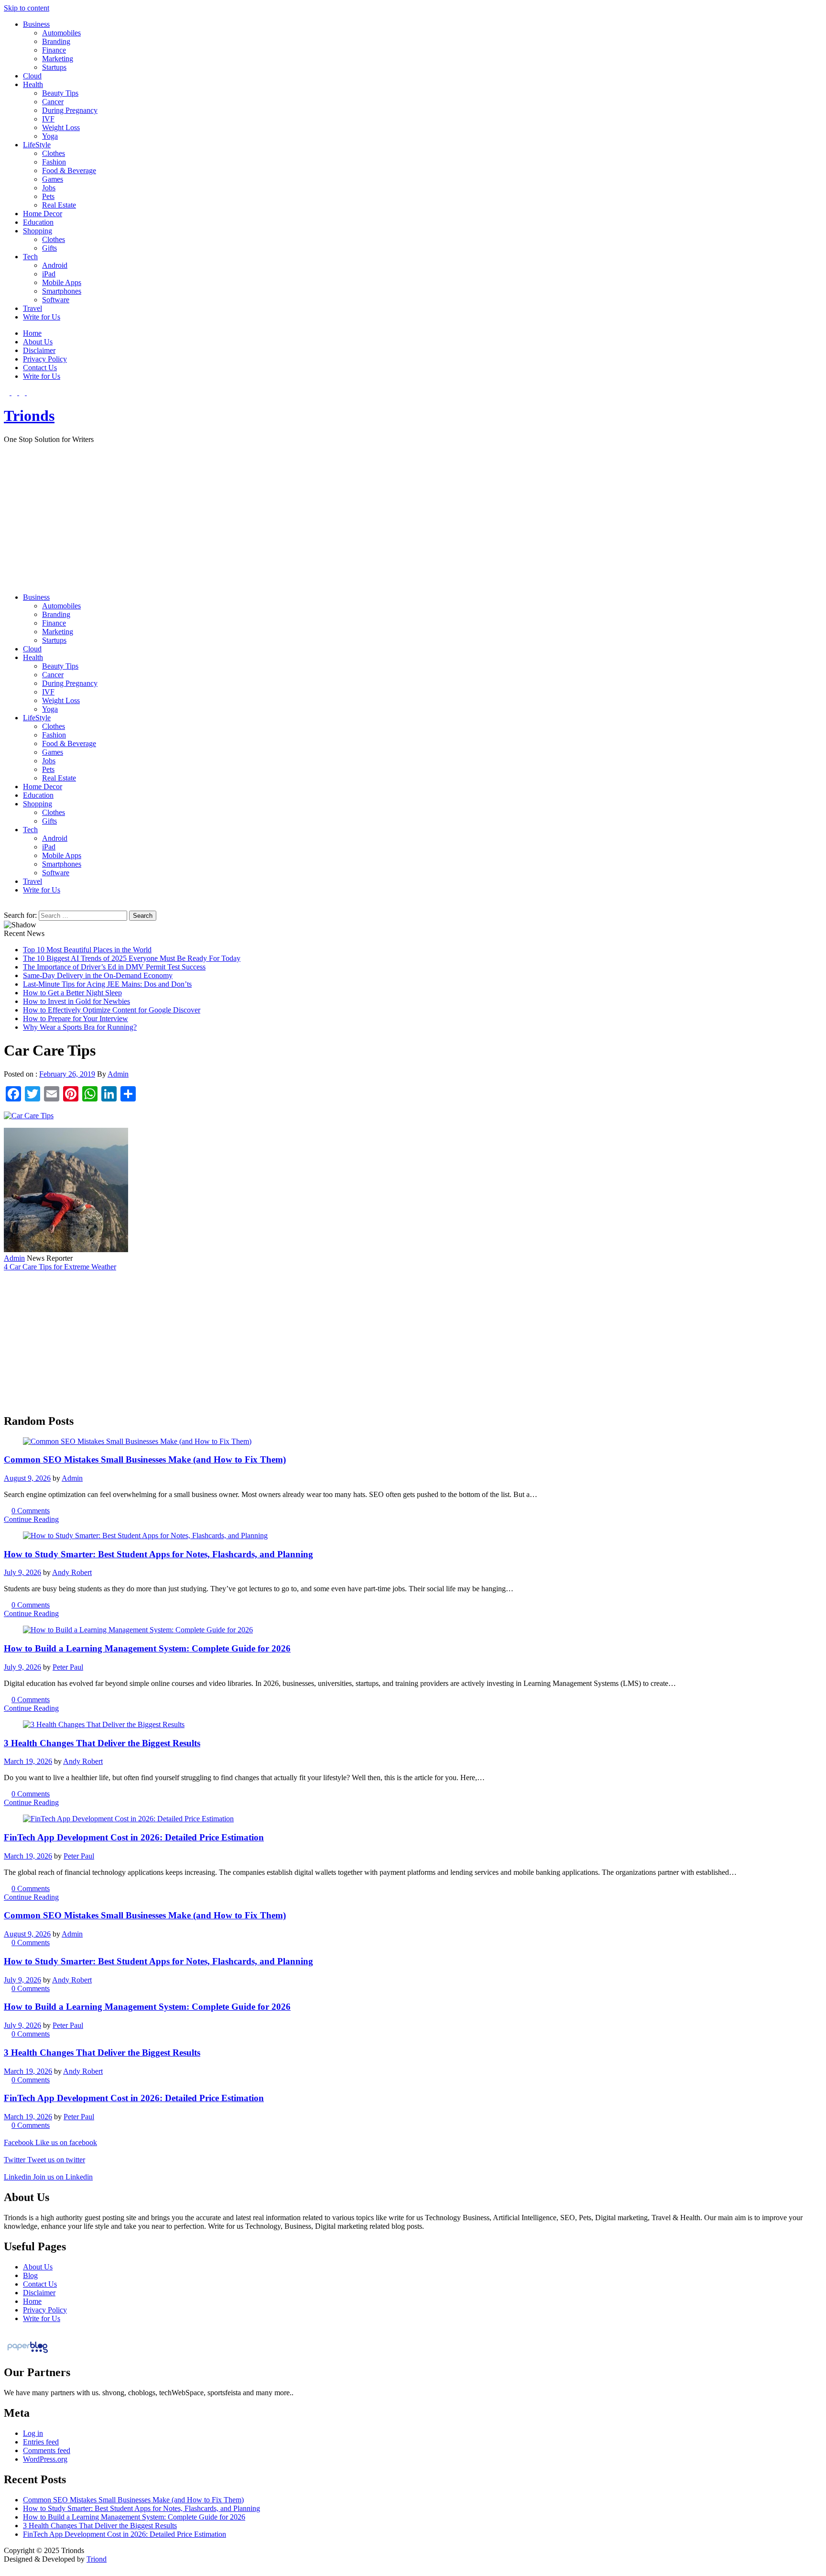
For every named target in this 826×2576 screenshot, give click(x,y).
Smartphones (62, 291)
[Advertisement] (413, 518)
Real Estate (59, 205)
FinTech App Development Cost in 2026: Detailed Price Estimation (134, 1837)
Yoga (50, 136)
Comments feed (47, 2450)
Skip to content (27, 8)
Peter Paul (68, 1667)
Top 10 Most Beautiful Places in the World (87, 950)
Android (55, 265)
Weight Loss (61, 127)
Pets (48, 196)
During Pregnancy (70, 110)
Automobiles (61, 33)
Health (33, 84)
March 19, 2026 (28, 1761)
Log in (33, 2433)
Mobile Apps (62, 282)
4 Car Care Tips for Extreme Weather (60, 1267)
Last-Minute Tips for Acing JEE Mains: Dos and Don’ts (107, 984)
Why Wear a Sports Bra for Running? (80, 1027)
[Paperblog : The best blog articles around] (27, 2352)
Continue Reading (31, 1519)
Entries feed (41, 2442)
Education (38, 222)
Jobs (49, 188)
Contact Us (40, 368)
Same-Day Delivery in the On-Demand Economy (98, 975)
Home (32, 333)
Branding (56, 41)
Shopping (38, 231)
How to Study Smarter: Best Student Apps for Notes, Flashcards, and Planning (158, 1554)
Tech (30, 257)
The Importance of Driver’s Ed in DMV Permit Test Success (114, 967)
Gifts (49, 248)
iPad (49, 274)
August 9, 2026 (27, 1478)
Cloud (32, 76)
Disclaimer (39, 350)
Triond (97, 2559)
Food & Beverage (69, 171)
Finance (54, 50)
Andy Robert (72, 1572)
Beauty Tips (60, 93)
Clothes (54, 153)
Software (56, 300)
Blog (30, 2275)
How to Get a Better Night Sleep (72, 993)
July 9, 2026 (22, 1572)
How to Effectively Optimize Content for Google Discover (112, 1010)
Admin (118, 1074)
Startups (54, 67)
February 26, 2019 (67, 1074)
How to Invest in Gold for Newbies (76, 1001)
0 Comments (31, 1511)
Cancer (53, 102)
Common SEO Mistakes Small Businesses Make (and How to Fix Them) (145, 1459)
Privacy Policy (45, 359)
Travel (33, 308)
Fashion (54, 162)
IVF (48, 119)
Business (36, 24)
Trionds (29, 416)
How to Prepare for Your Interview (76, 1018)
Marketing (58, 59)
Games (53, 179)
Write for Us (42, 317)
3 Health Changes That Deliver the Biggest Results (102, 1743)
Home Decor (43, 214)
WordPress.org (45, 2459)
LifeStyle (37, 145)
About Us (38, 342)
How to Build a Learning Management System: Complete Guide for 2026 (147, 1648)
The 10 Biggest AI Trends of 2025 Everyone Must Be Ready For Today (132, 958)
